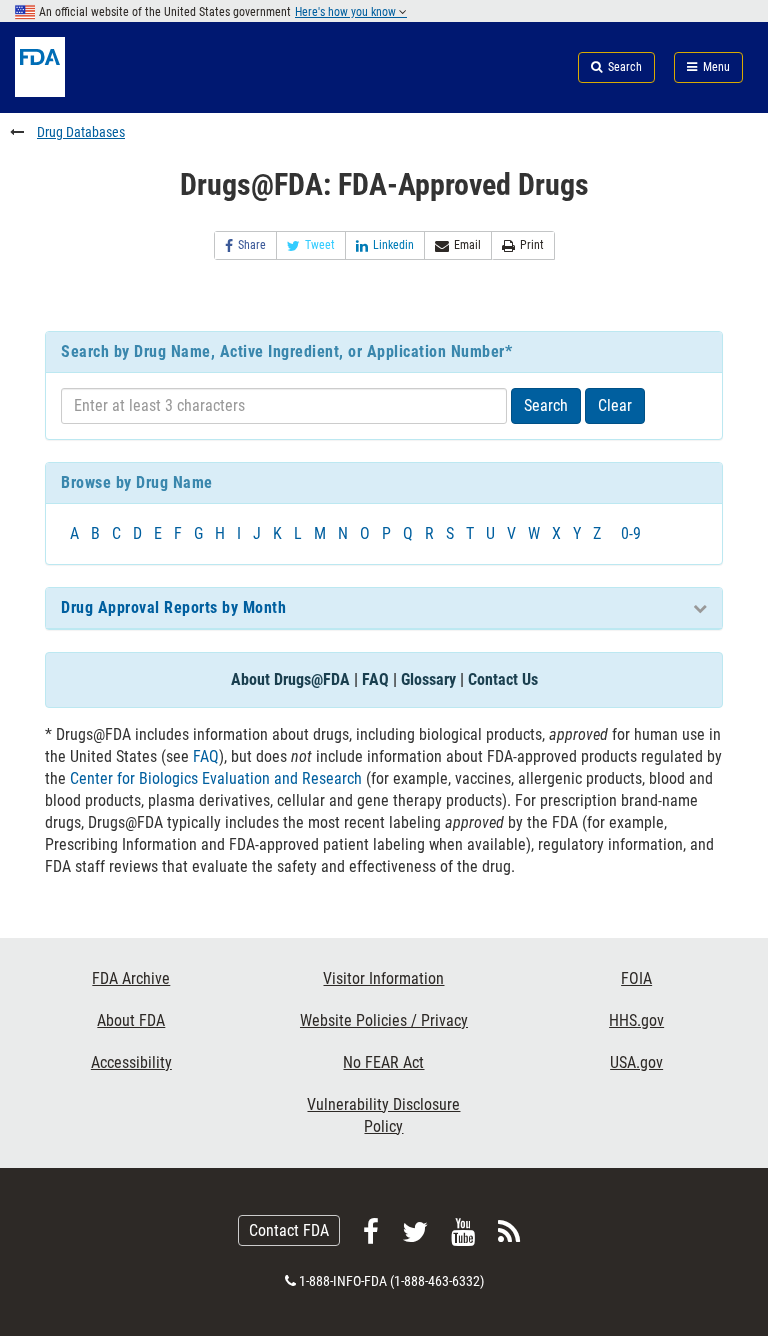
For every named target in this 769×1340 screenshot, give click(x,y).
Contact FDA (289, 1230)
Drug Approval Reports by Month (173, 607)
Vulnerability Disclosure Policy (383, 1115)
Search (546, 405)
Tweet (320, 245)
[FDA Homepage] (128, 91)
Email (467, 245)
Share (252, 245)
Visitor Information (383, 978)
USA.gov (636, 1062)
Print (532, 245)
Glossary (428, 679)
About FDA (131, 1020)
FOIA (636, 978)
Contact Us (503, 679)
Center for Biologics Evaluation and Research (216, 778)
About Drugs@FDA (290, 679)
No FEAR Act (383, 1062)
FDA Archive (131, 978)
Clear (615, 405)
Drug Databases (81, 132)
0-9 (631, 533)
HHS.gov (636, 1020)
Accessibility (131, 1062)
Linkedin (393, 245)
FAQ (375, 679)
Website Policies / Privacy (384, 1020)
